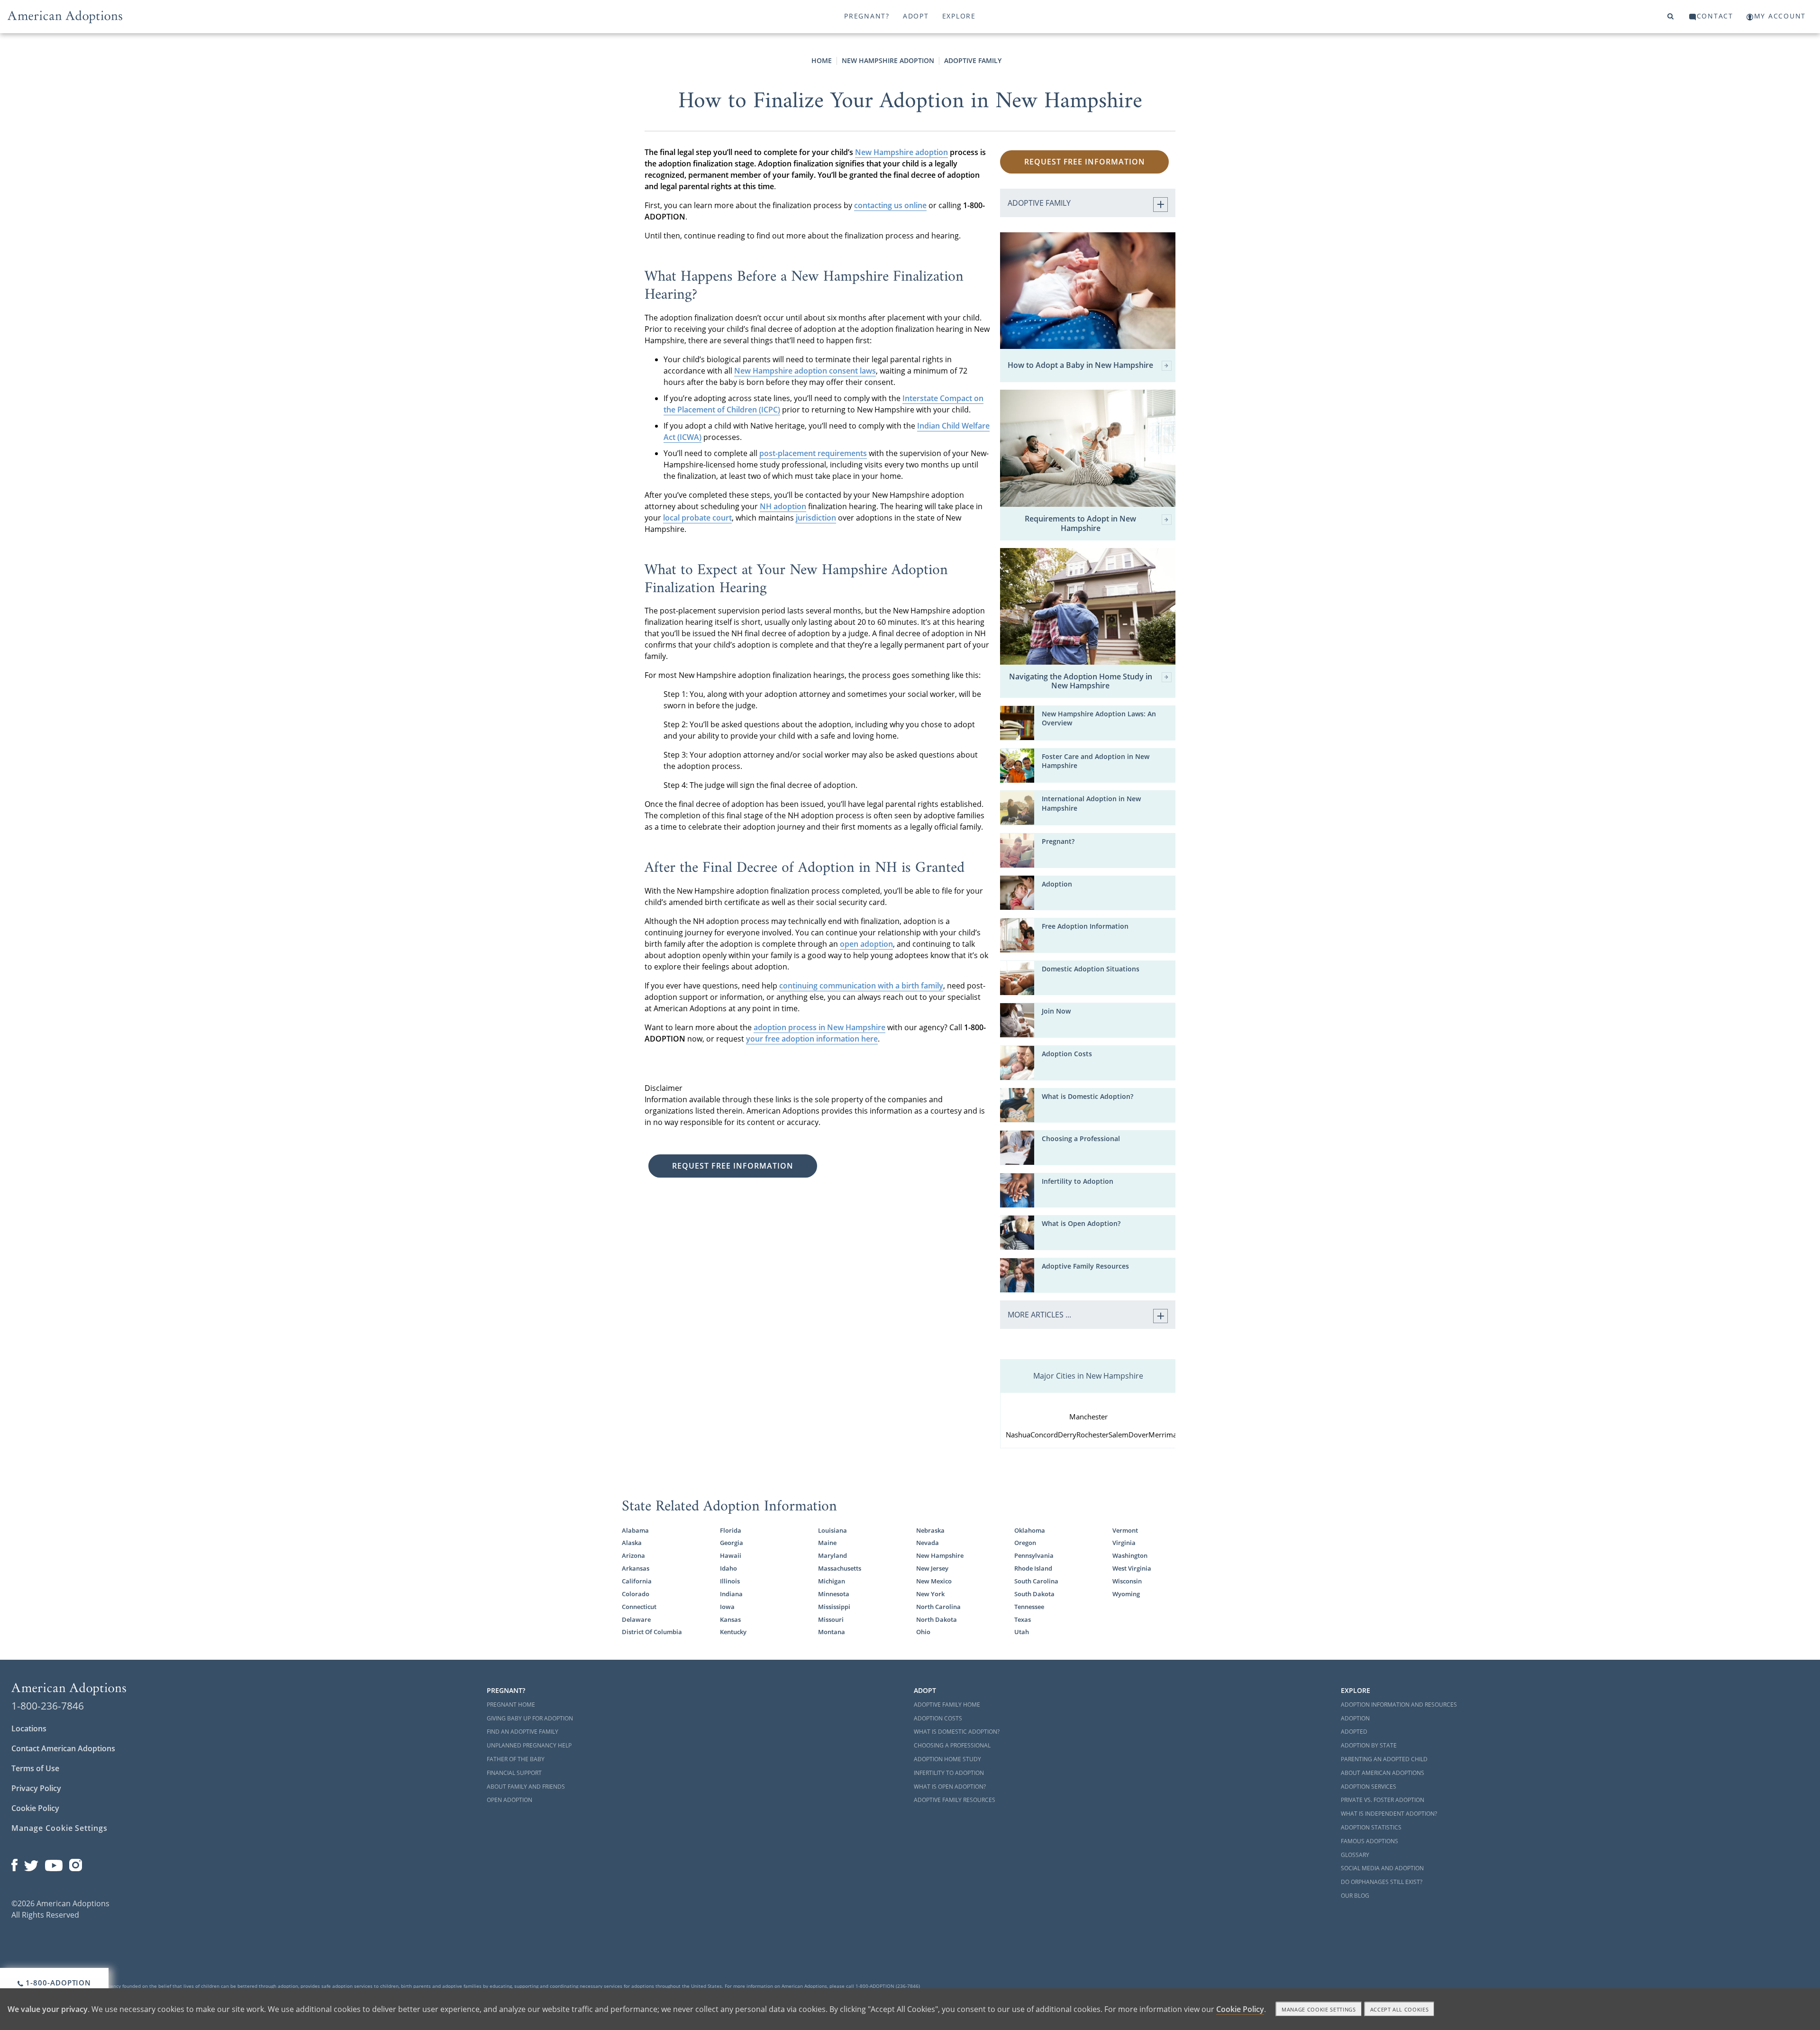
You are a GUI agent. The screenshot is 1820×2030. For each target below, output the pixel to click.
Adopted (1354, 1732)
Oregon (1025, 1543)
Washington (1130, 1556)
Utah (1022, 1632)
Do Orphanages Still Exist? (1382, 1882)
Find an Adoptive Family (523, 1732)
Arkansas (636, 1568)
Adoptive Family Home (947, 1705)
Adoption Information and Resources (1399, 1705)
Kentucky (733, 1632)
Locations (29, 1728)
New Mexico (934, 1581)
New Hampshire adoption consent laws (805, 371)
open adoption (866, 944)
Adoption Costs (1067, 1054)
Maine (827, 1543)
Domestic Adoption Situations (1091, 969)
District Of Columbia (652, 1632)
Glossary (1355, 1855)
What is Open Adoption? (1081, 1224)
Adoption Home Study (947, 1759)
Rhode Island (1033, 1568)
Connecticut (639, 1607)
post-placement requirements (813, 453)
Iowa (727, 1607)
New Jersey (932, 1568)
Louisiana (833, 1531)
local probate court (697, 518)
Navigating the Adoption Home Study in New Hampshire (1081, 681)
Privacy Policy (36, 1788)
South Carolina (1036, 1581)
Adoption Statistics (1371, 1827)
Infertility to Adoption (1078, 1181)
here (869, 1039)
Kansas (730, 1620)
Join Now (1056, 1011)
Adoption (1057, 884)
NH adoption (783, 506)
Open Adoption (510, 1800)
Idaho (728, 1568)
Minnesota (834, 1594)
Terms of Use (35, 1768)
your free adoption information (804, 1039)
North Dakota (937, 1620)
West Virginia (1132, 1568)
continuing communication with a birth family (861, 986)
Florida (731, 1531)
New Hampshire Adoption (888, 60)
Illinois (730, 1581)
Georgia (732, 1543)
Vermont (1125, 1531)
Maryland (833, 1556)
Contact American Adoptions (63, 1748)
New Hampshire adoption (901, 152)
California (637, 1581)
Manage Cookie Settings (59, 1828)
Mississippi (834, 1607)
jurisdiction (816, 518)
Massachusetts (840, 1568)
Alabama (635, 1531)
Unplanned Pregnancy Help (529, 1745)
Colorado (636, 1594)
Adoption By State (1369, 1745)
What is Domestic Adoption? (1087, 1097)
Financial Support (514, 1773)
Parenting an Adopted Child (1384, 1759)
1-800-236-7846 (48, 1706)
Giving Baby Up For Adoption (530, 1718)
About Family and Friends (526, 1787)
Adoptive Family (973, 60)
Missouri (831, 1620)
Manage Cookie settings (1319, 2009)
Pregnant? (867, 16)
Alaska (632, 1543)
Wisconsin (1127, 1581)
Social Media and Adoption (1382, 1868)
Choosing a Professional (1081, 1139)
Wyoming (1126, 1594)
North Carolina (938, 1607)
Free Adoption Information (1085, 926)
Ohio (923, 1632)
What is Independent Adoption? (1389, 1814)
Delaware (636, 1620)
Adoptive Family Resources (1085, 1266)
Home (822, 60)
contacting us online (890, 205)
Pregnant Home (511, 1705)
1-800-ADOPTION (58, 1983)
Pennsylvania (1034, 1556)
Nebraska (930, 1531)
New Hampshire (940, 1556)
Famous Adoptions (1370, 1841)
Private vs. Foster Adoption (1383, 1800)
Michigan (832, 1581)
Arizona (633, 1556)
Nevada (928, 1543)
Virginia (1124, 1543)
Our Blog (1355, 1896)
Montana (832, 1632)
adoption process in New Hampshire (819, 1027)
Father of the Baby (516, 1759)
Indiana (731, 1594)
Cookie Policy (35, 1808)
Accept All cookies (1400, 2009)
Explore (959, 16)
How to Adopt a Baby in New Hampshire (1080, 366)
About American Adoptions (1383, 1773)
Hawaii (731, 1556)
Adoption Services (1369, 1787)
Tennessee (1029, 1607)
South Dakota (1034, 1594)
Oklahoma (1030, 1531)
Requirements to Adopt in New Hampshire (1080, 523)
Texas (1023, 1620)
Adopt (916, 16)
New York (930, 1594)
